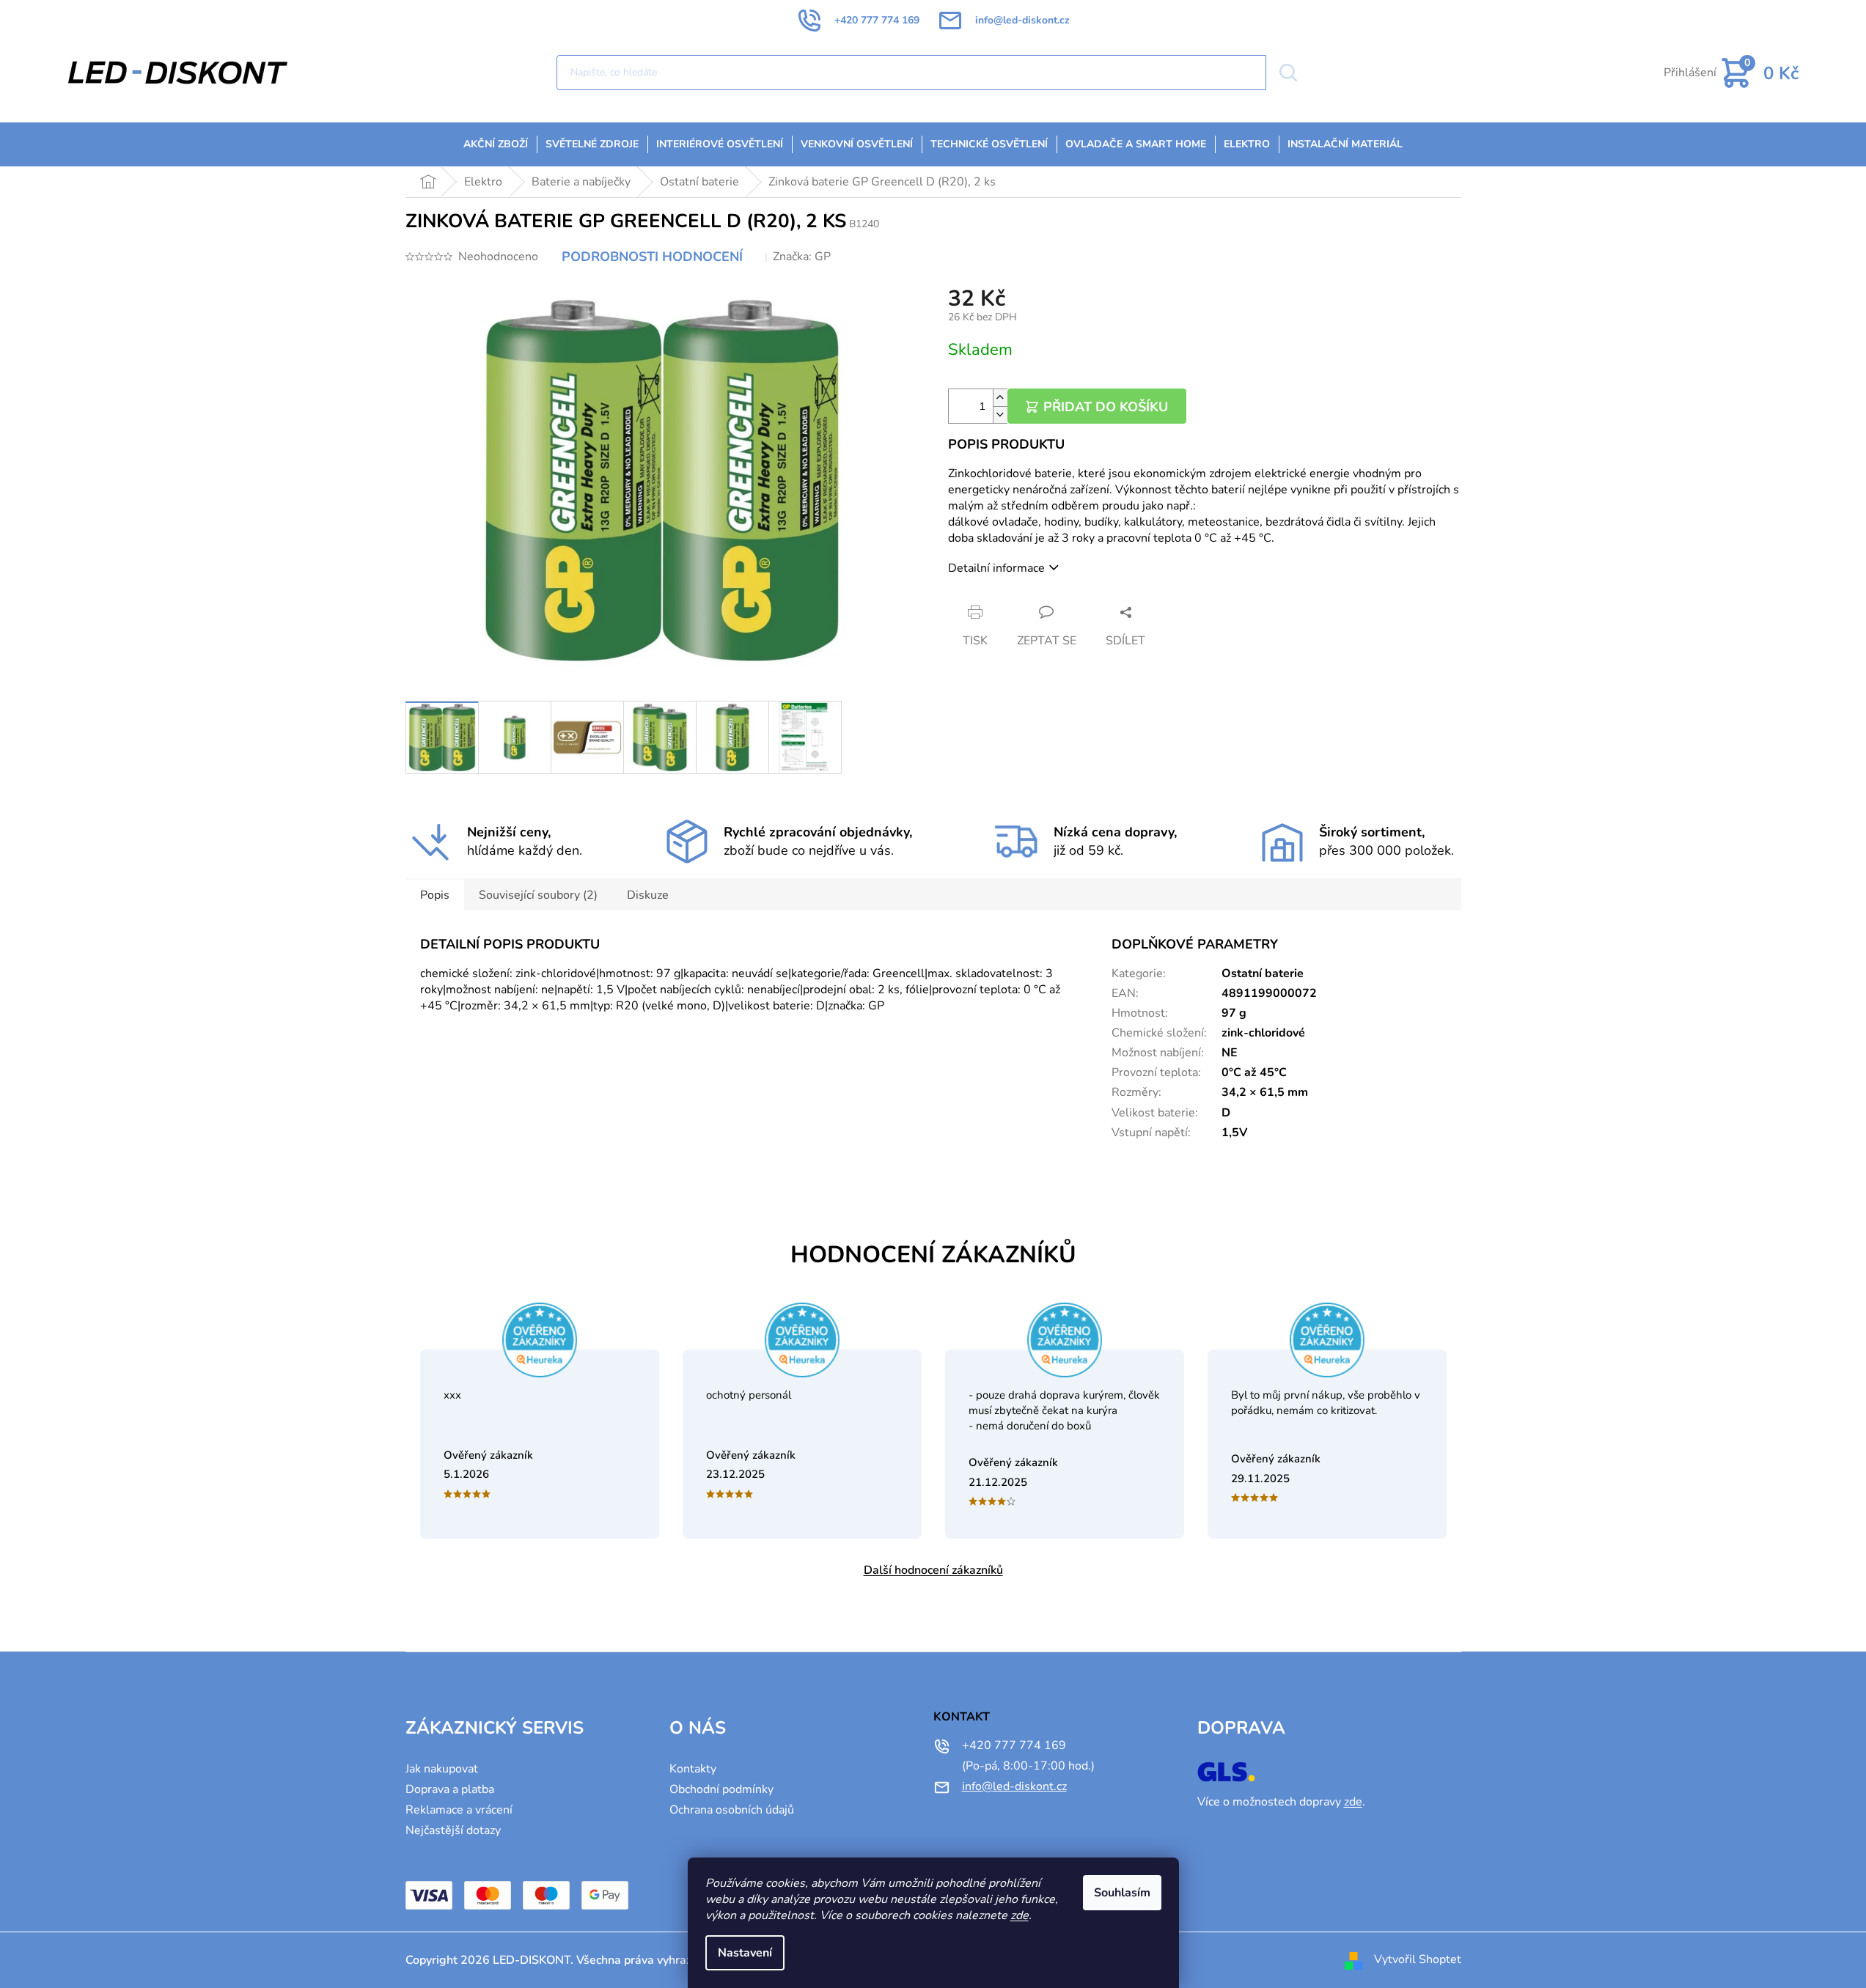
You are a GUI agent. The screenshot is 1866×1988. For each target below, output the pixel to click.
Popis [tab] (435, 895)
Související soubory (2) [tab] (538, 895)
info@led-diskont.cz (1014, 1786)
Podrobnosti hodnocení (652, 257)
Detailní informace (996, 568)
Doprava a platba (450, 1789)
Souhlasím (1122, 1893)
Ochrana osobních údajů (732, 1810)
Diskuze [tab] (648, 895)
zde (1020, 1915)
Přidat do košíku (1106, 407)
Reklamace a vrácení (459, 1810)
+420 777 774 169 (1014, 1745)
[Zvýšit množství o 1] (1000, 398)
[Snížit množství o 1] (1000, 415)
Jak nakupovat (442, 1769)
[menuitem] (496, 144)
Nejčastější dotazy (453, 1830)
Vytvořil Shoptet (1418, 1959)
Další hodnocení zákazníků (933, 1570)
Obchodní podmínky (721, 1789)
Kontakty (693, 1769)
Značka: (802, 257)
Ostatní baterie (1263, 973)
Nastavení (745, 1953)
